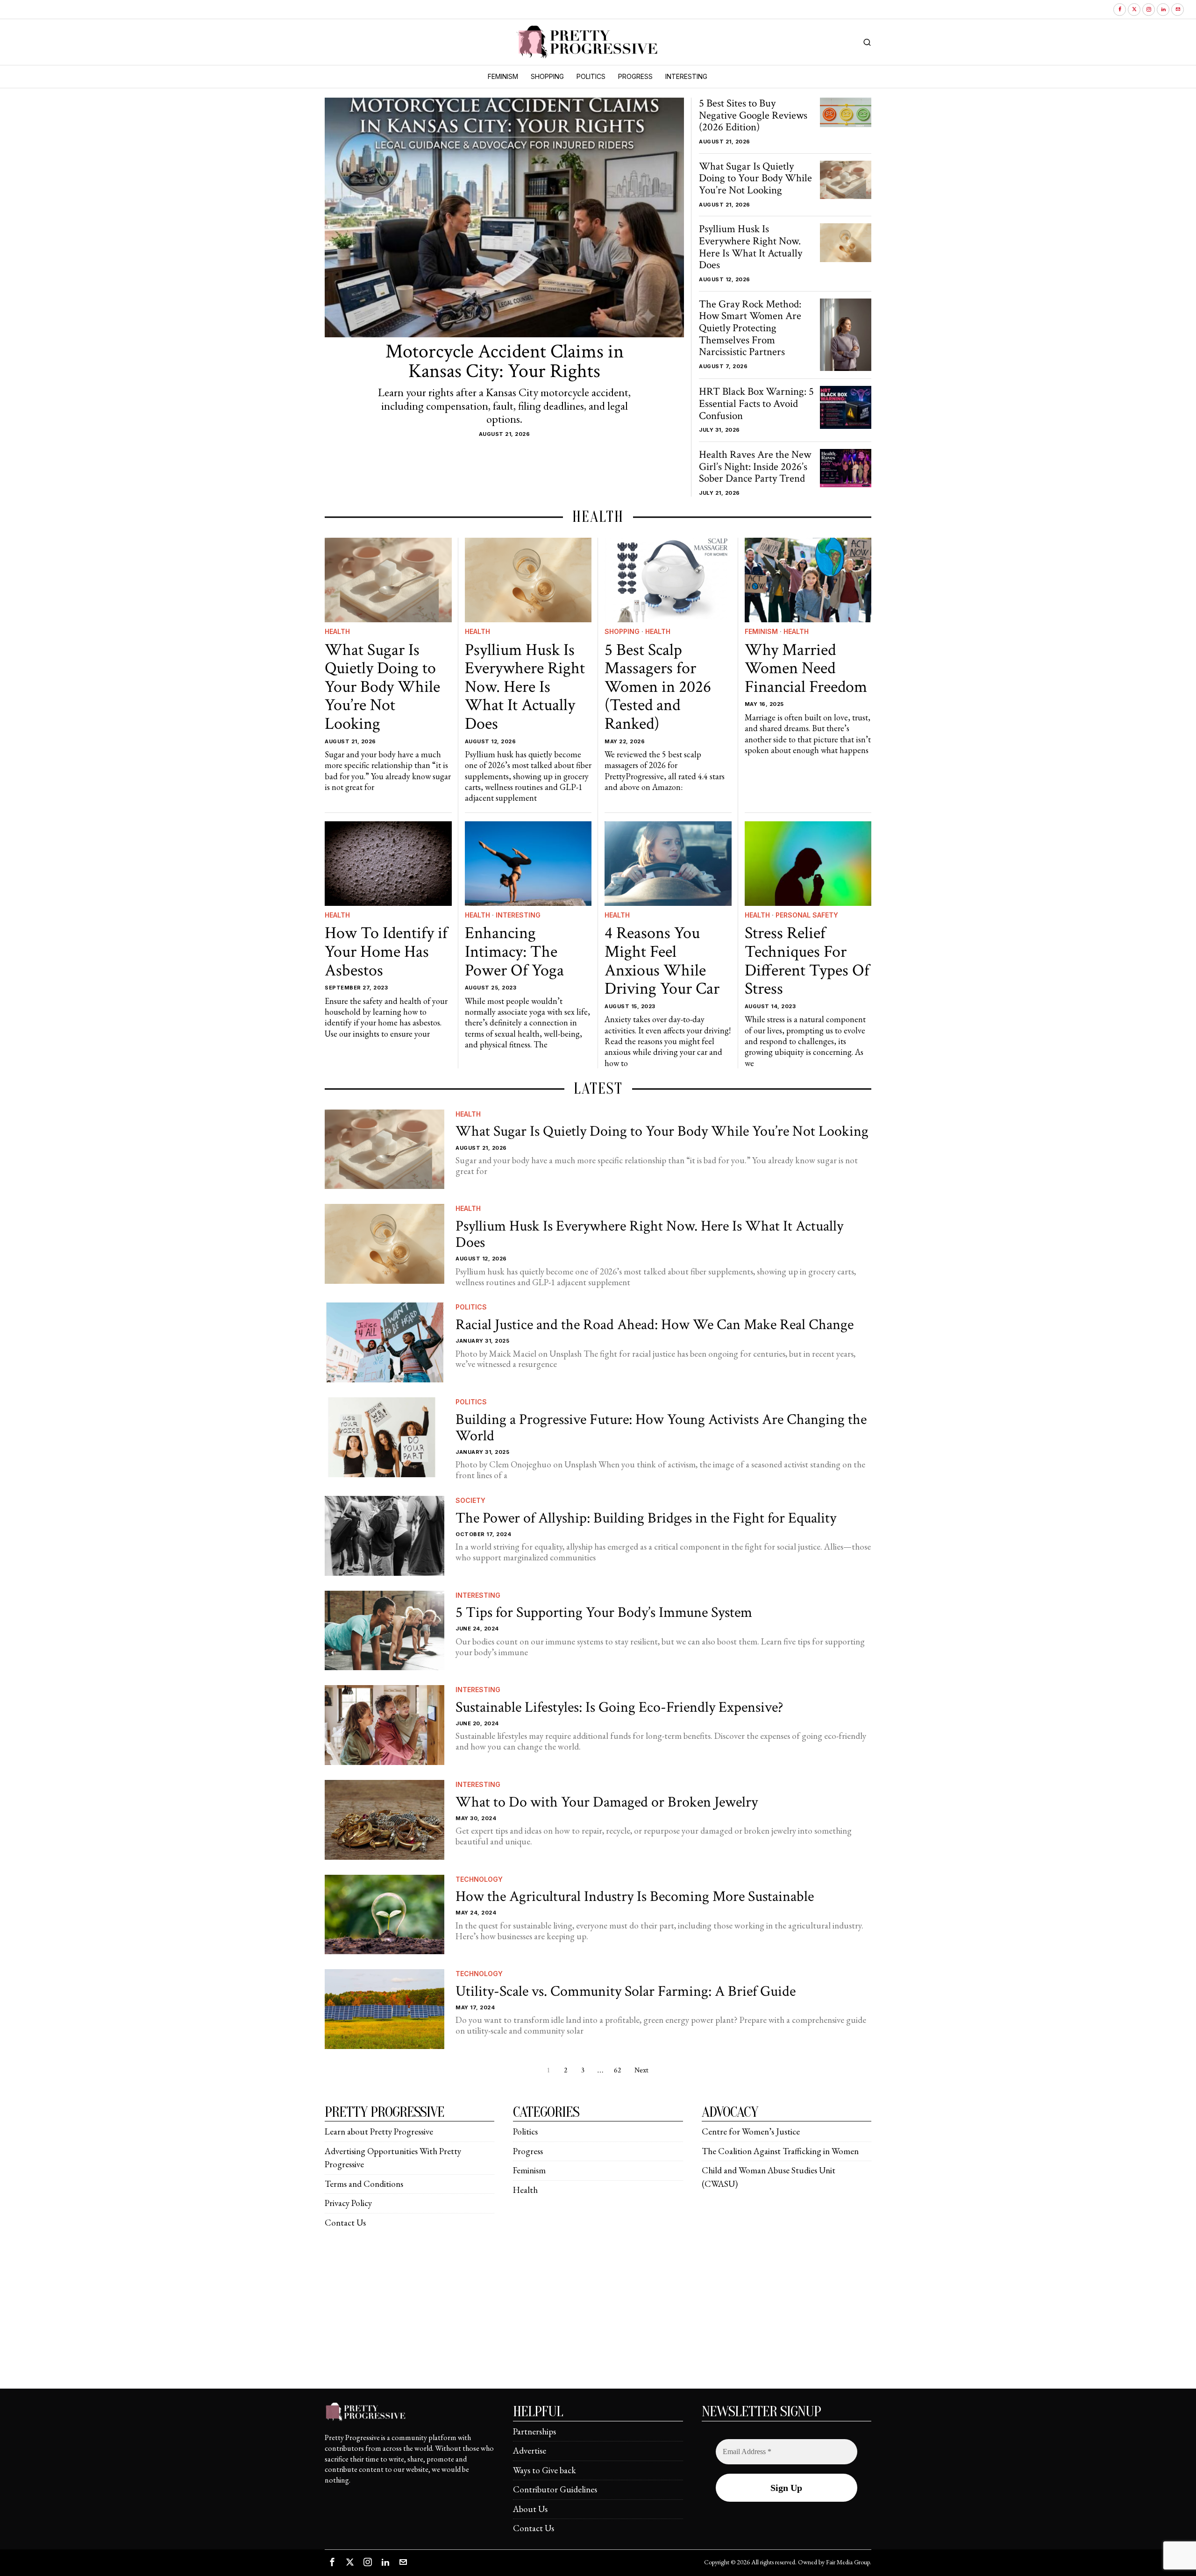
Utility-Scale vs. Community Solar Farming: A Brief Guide (626, 1991)
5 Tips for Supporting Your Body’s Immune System (604, 1612)
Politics (471, 1307)
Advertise (530, 2451)
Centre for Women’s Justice (751, 2131)
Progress (528, 2151)
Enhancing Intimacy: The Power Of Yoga (514, 952)
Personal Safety (807, 915)
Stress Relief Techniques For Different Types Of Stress (807, 961)
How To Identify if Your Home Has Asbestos (386, 952)
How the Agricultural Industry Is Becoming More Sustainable (635, 1896)
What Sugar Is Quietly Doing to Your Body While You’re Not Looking (755, 179)
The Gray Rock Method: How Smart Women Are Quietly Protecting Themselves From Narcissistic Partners (750, 329)
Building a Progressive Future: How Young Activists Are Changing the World (661, 1428)
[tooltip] (1120, 10)
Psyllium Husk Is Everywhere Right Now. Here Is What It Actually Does (751, 247)
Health (337, 631)
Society (470, 1500)
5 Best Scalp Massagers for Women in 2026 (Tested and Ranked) (658, 687)
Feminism (761, 631)
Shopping (622, 631)
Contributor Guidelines (555, 2489)
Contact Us (345, 2223)
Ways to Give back (545, 2470)
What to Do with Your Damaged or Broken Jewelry (607, 1802)
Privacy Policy (348, 2203)
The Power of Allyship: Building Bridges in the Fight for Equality (646, 1518)
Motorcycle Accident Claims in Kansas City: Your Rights (505, 362)
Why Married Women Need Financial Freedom (806, 669)
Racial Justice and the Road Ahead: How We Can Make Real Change (655, 1325)
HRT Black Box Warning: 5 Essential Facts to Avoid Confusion (756, 404)
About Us (530, 2509)
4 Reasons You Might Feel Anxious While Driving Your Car (662, 961)
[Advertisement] (598, 2323)
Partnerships (534, 2431)
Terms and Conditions (364, 2184)
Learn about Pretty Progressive (379, 2131)
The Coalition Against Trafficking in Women (780, 2151)
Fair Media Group (848, 2562)
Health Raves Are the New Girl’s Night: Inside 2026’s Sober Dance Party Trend (755, 467)
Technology (479, 1879)
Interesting (518, 915)
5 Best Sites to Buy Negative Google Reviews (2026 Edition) (753, 116)
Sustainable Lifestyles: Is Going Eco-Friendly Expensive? (619, 1707)
